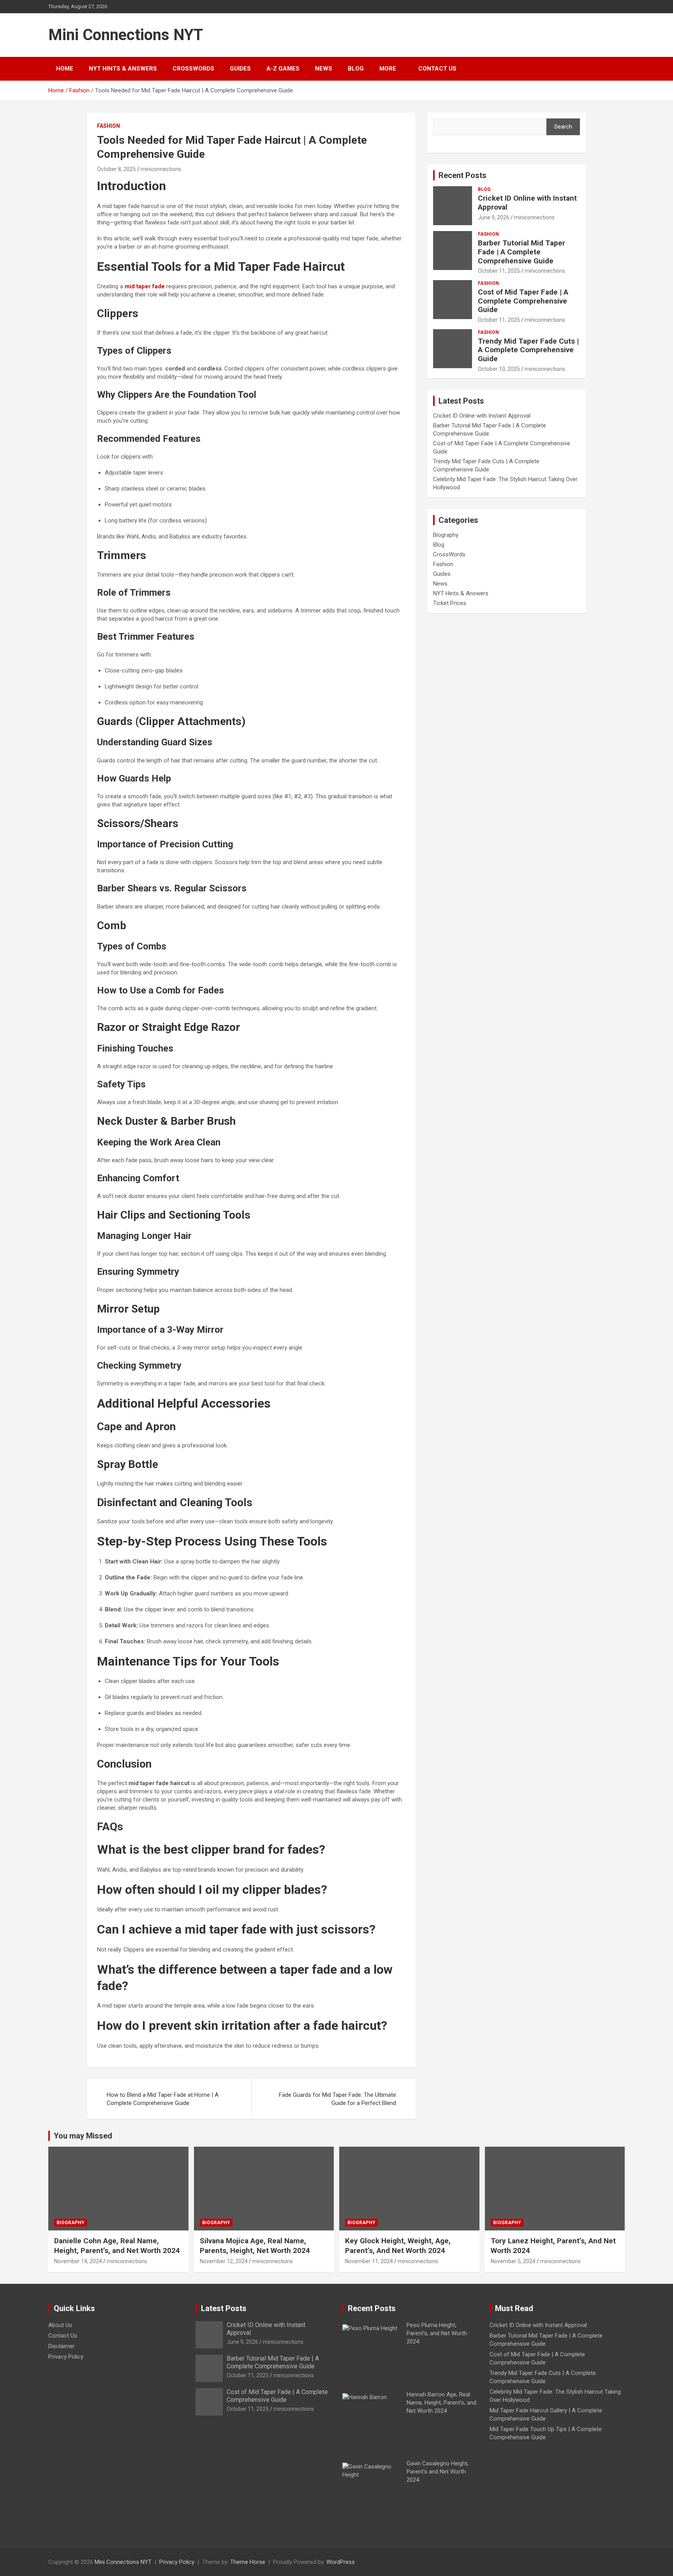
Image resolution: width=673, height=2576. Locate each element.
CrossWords (193, 69)
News (324, 69)
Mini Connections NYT (126, 35)
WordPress (341, 2562)
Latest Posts (224, 2308)
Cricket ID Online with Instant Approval (527, 203)
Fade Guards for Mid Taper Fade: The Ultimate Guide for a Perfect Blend (337, 2099)
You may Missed (83, 2136)
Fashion (108, 126)
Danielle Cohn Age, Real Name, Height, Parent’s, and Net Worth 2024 (117, 2246)
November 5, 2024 (513, 2261)
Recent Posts (462, 175)
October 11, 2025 (499, 271)
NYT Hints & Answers (123, 69)
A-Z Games (283, 69)
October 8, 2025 (116, 169)
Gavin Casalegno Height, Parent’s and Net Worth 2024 (438, 2472)
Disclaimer (62, 2346)
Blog (356, 69)
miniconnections (161, 169)
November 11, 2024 (369, 2261)
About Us (60, 2325)
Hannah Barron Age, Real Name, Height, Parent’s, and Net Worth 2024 (441, 2403)
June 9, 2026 (494, 217)
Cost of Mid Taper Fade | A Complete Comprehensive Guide (523, 301)
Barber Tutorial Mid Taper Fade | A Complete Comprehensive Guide (521, 252)
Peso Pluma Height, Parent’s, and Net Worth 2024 (437, 2333)
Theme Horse (248, 2562)
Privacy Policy (66, 2357)
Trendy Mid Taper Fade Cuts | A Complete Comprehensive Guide (528, 350)
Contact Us (437, 69)
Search (563, 127)
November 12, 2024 (224, 2261)
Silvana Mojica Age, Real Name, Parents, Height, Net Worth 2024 (255, 2246)
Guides (240, 69)
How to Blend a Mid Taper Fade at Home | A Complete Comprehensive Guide (163, 2099)
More (388, 69)
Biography (446, 535)
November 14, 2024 (78, 2261)
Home (65, 69)
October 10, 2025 (499, 369)
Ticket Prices (450, 603)
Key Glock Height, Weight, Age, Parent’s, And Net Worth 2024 (398, 2246)
